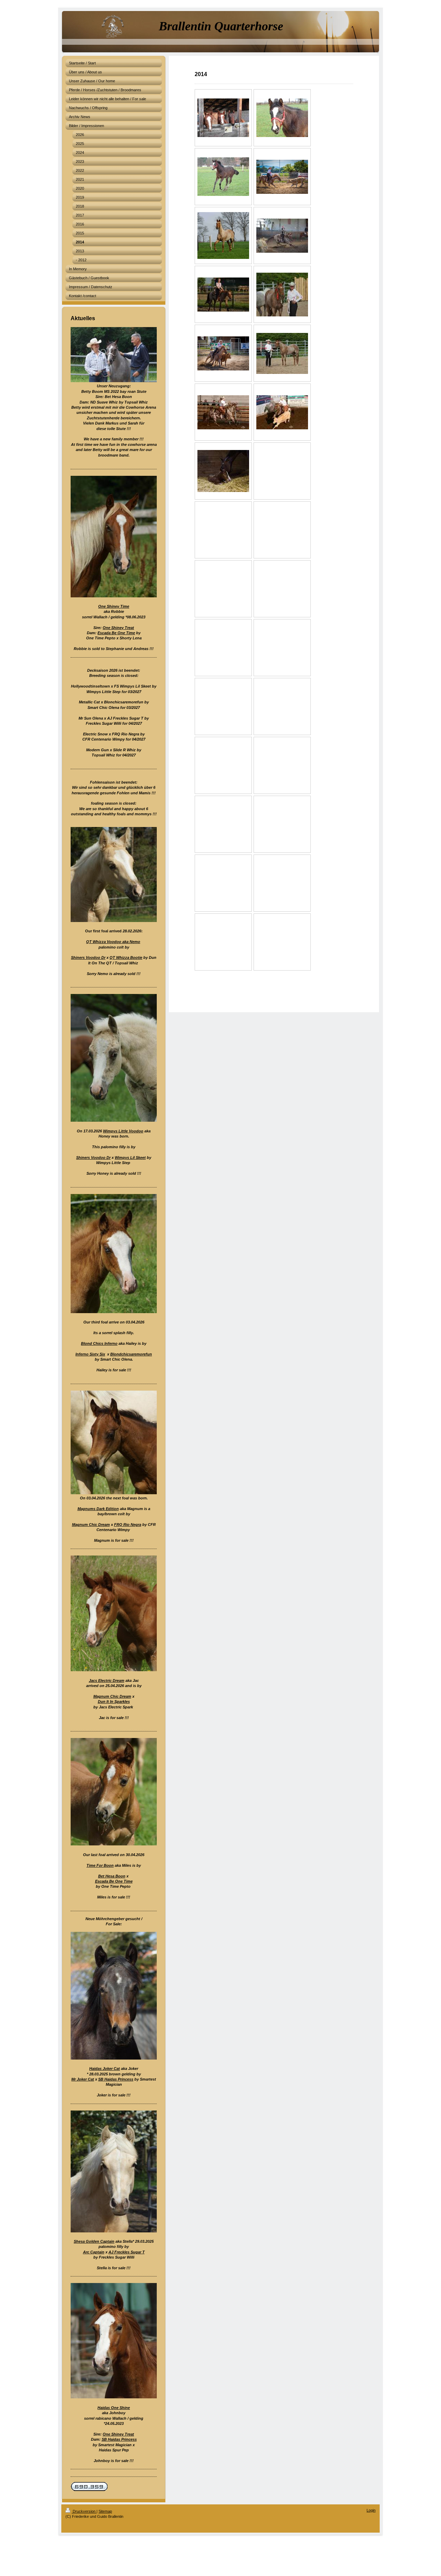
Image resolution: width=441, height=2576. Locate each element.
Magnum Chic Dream (91, 1525)
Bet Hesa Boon (112, 1876)
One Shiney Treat (118, 628)
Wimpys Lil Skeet (130, 1158)
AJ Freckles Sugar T (127, 2252)
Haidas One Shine (114, 2408)
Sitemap (105, 2511)
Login (371, 2510)
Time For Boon (100, 1865)
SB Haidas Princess (116, 2079)
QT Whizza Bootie (126, 957)
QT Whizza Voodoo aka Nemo (113, 942)
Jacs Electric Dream (107, 1680)
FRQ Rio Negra (128, 1525)
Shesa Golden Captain (94, 2241)
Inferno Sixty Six (90, 1354)
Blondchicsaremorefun (131, 1354)
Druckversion (84, 2511)
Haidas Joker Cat (105, 2069)
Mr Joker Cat (83, 2079)
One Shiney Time (114, 606)
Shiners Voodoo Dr (88, 957)
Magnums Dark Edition (98, 1509)
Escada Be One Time (116, 633)
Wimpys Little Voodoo (123, 1131)
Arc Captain (94, 2252)
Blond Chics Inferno (99, 1343)
